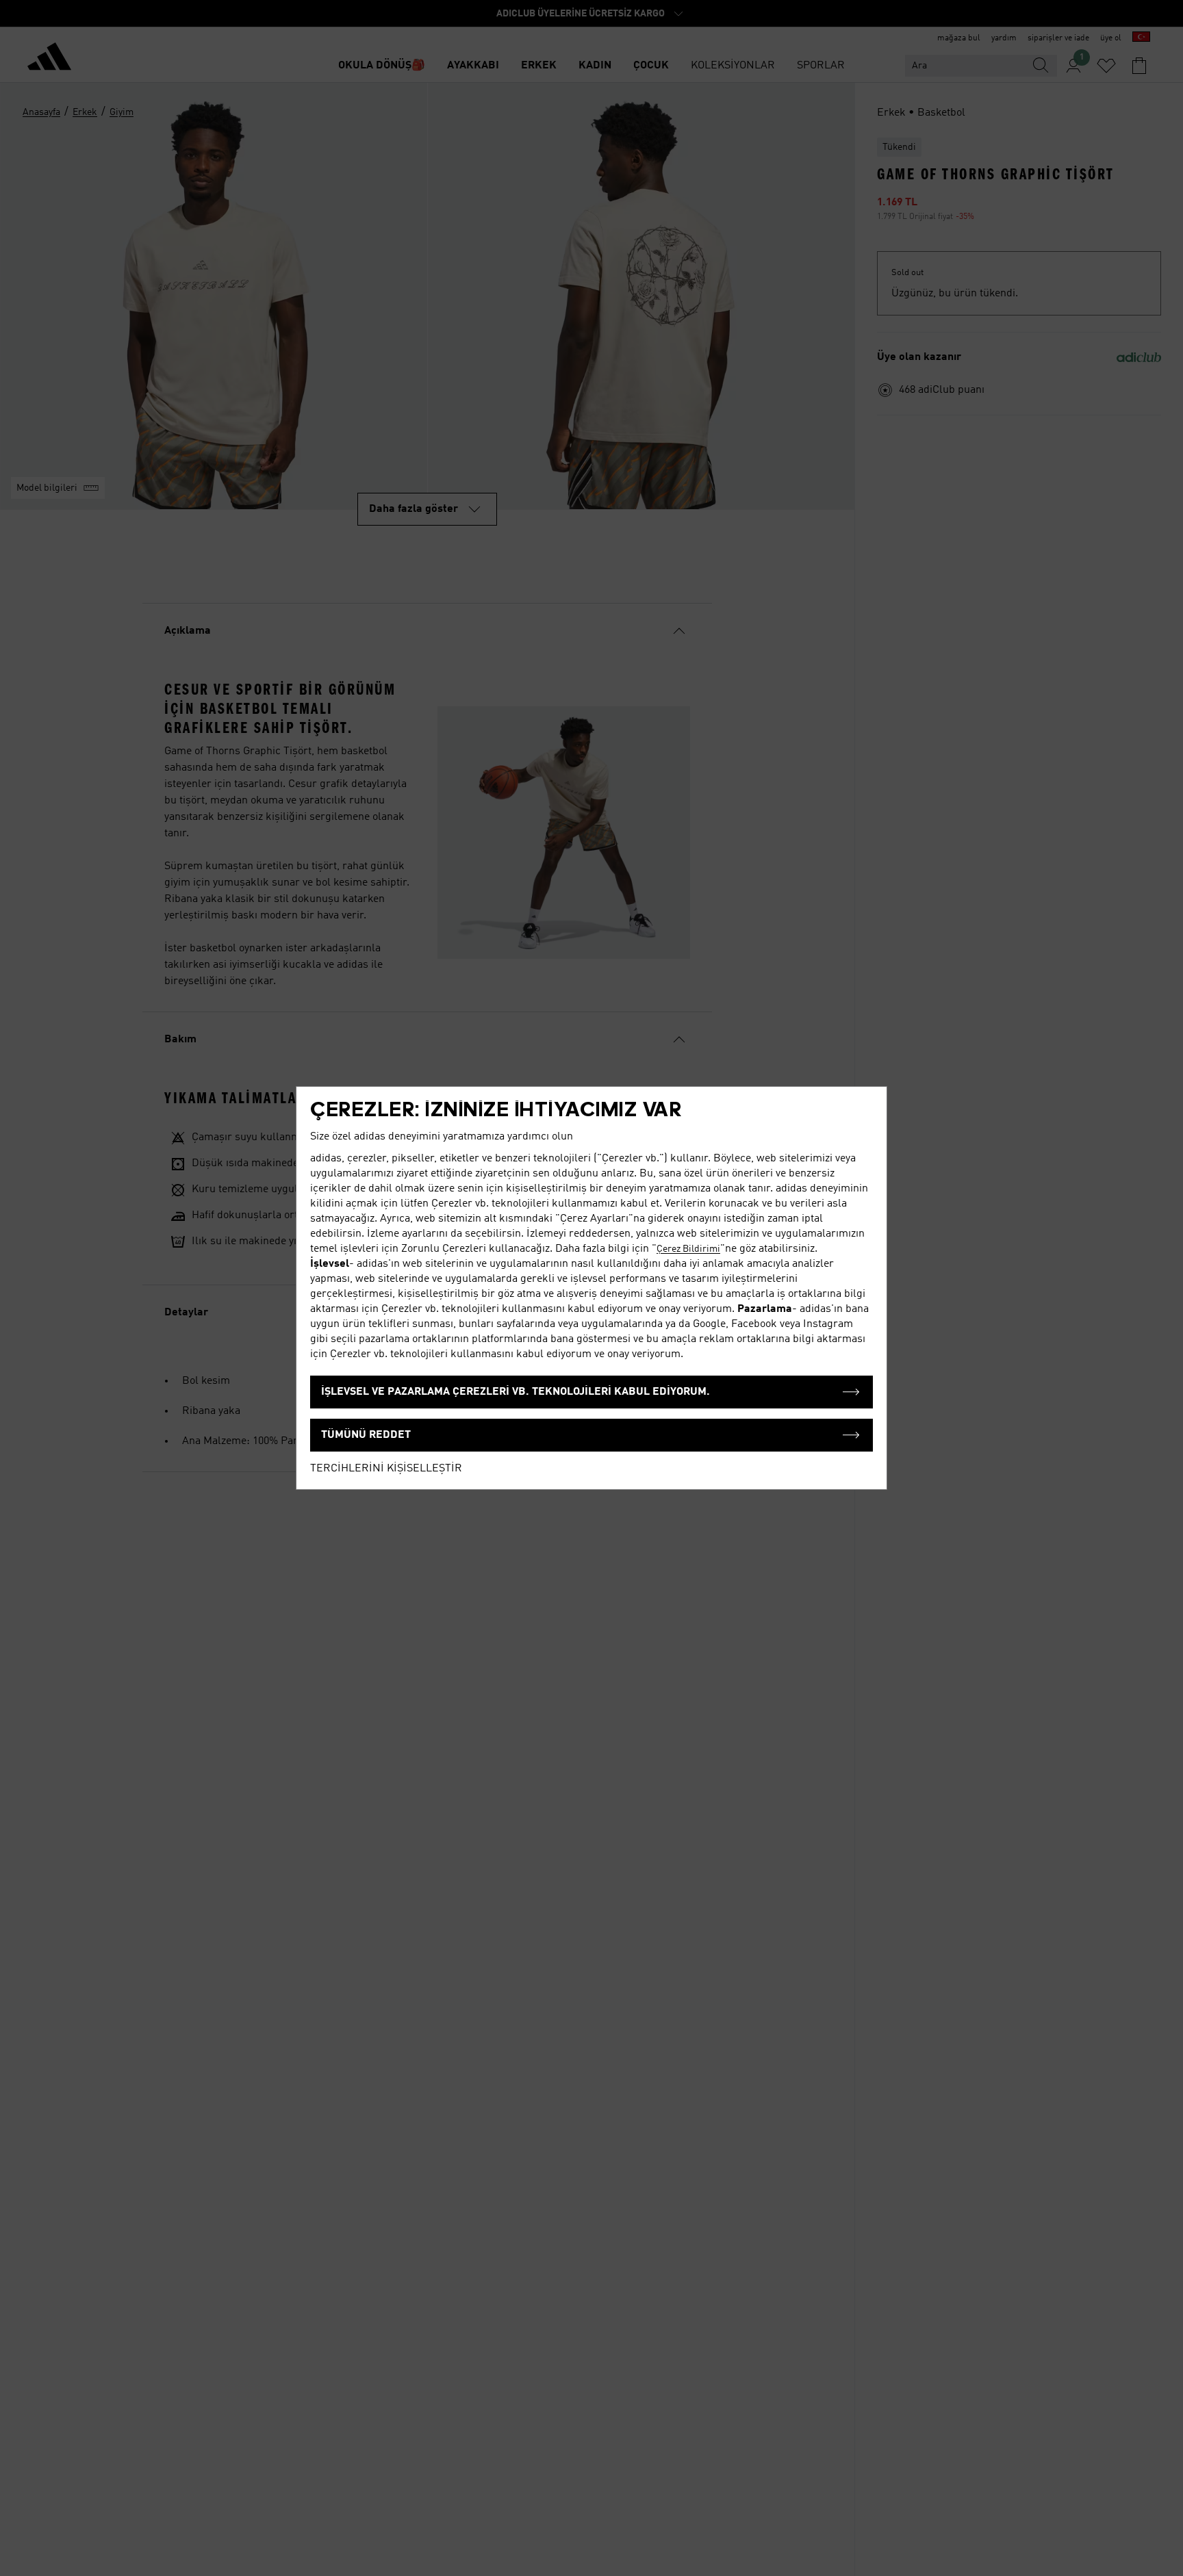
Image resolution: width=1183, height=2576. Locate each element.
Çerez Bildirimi (688, 1249)
